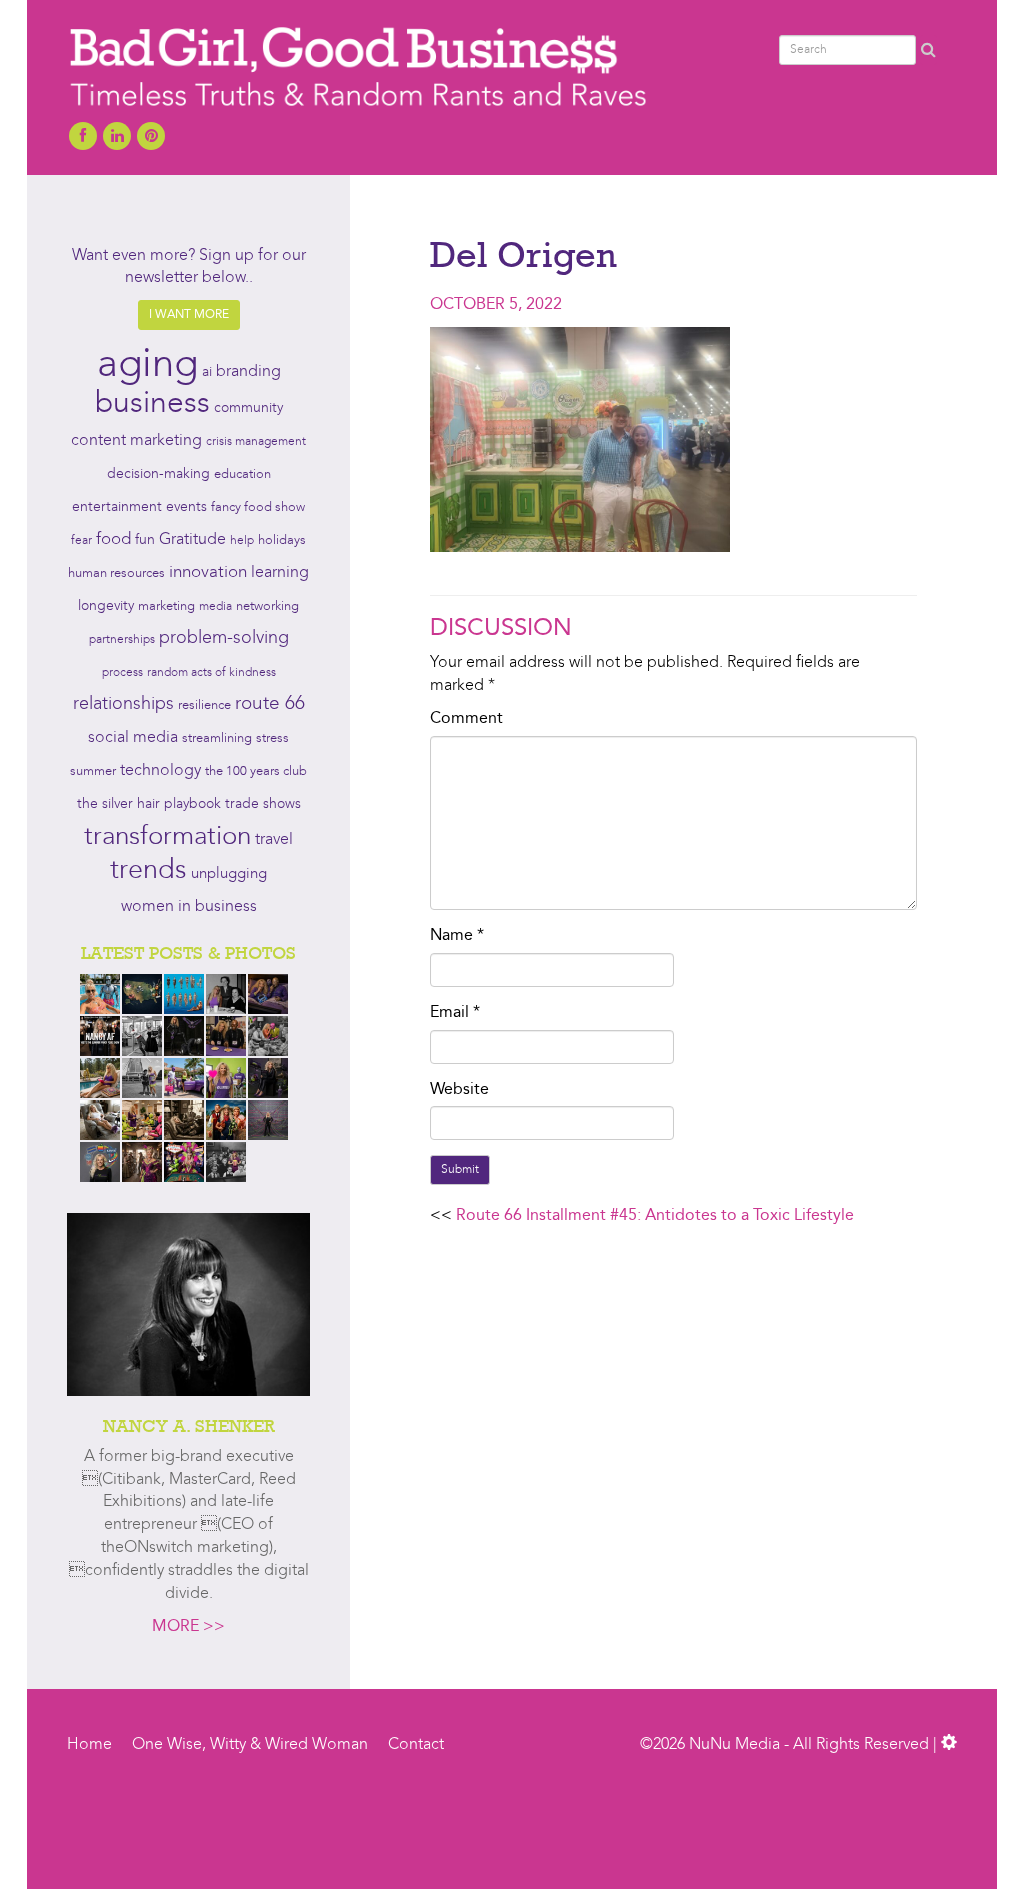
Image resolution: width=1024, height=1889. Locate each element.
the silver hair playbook (149, 804)
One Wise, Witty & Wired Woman (250, 1745)
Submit (460, 1170)
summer (93, 771)
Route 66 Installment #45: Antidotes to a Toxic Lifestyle (655, 1216)
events (186, 507)
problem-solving (224, 638)
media (215, 607)
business (152, 404)
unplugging (229, 874)
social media (133, 738)
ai (207, 372)
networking (267, 606)
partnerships (122, 640)
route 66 (270, 704)
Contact (416, 1745)
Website (459, 1090)
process (122, 673)
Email (455, 1013)
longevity (106, 606)
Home (89, 1745)
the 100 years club (256, 771)
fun (145, 540)
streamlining (217, 738)
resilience (204, 705)
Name (457, 936)
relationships (123, 704)
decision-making (158, 474)
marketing (166, 606)
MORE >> (188, 1627)
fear (81, 541)
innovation (208, 572)
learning (280, 573)
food (113, 539)
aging (147, 366)
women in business (189, 907)
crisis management (256, 442)
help (242, 541)
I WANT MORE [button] (189, 315)
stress (272, 738)
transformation (167, 837)
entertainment (117, 507)
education (242, 474)
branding (248, 372)
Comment (466, 719)
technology (160, 771)
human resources (116, 573)
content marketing (136, 441)
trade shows (263, 804)
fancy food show (258, 507)
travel (274, 840)
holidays (282, 540)
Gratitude (192, 540)
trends (148, 871)
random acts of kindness (211, 673)
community (248, 408)
